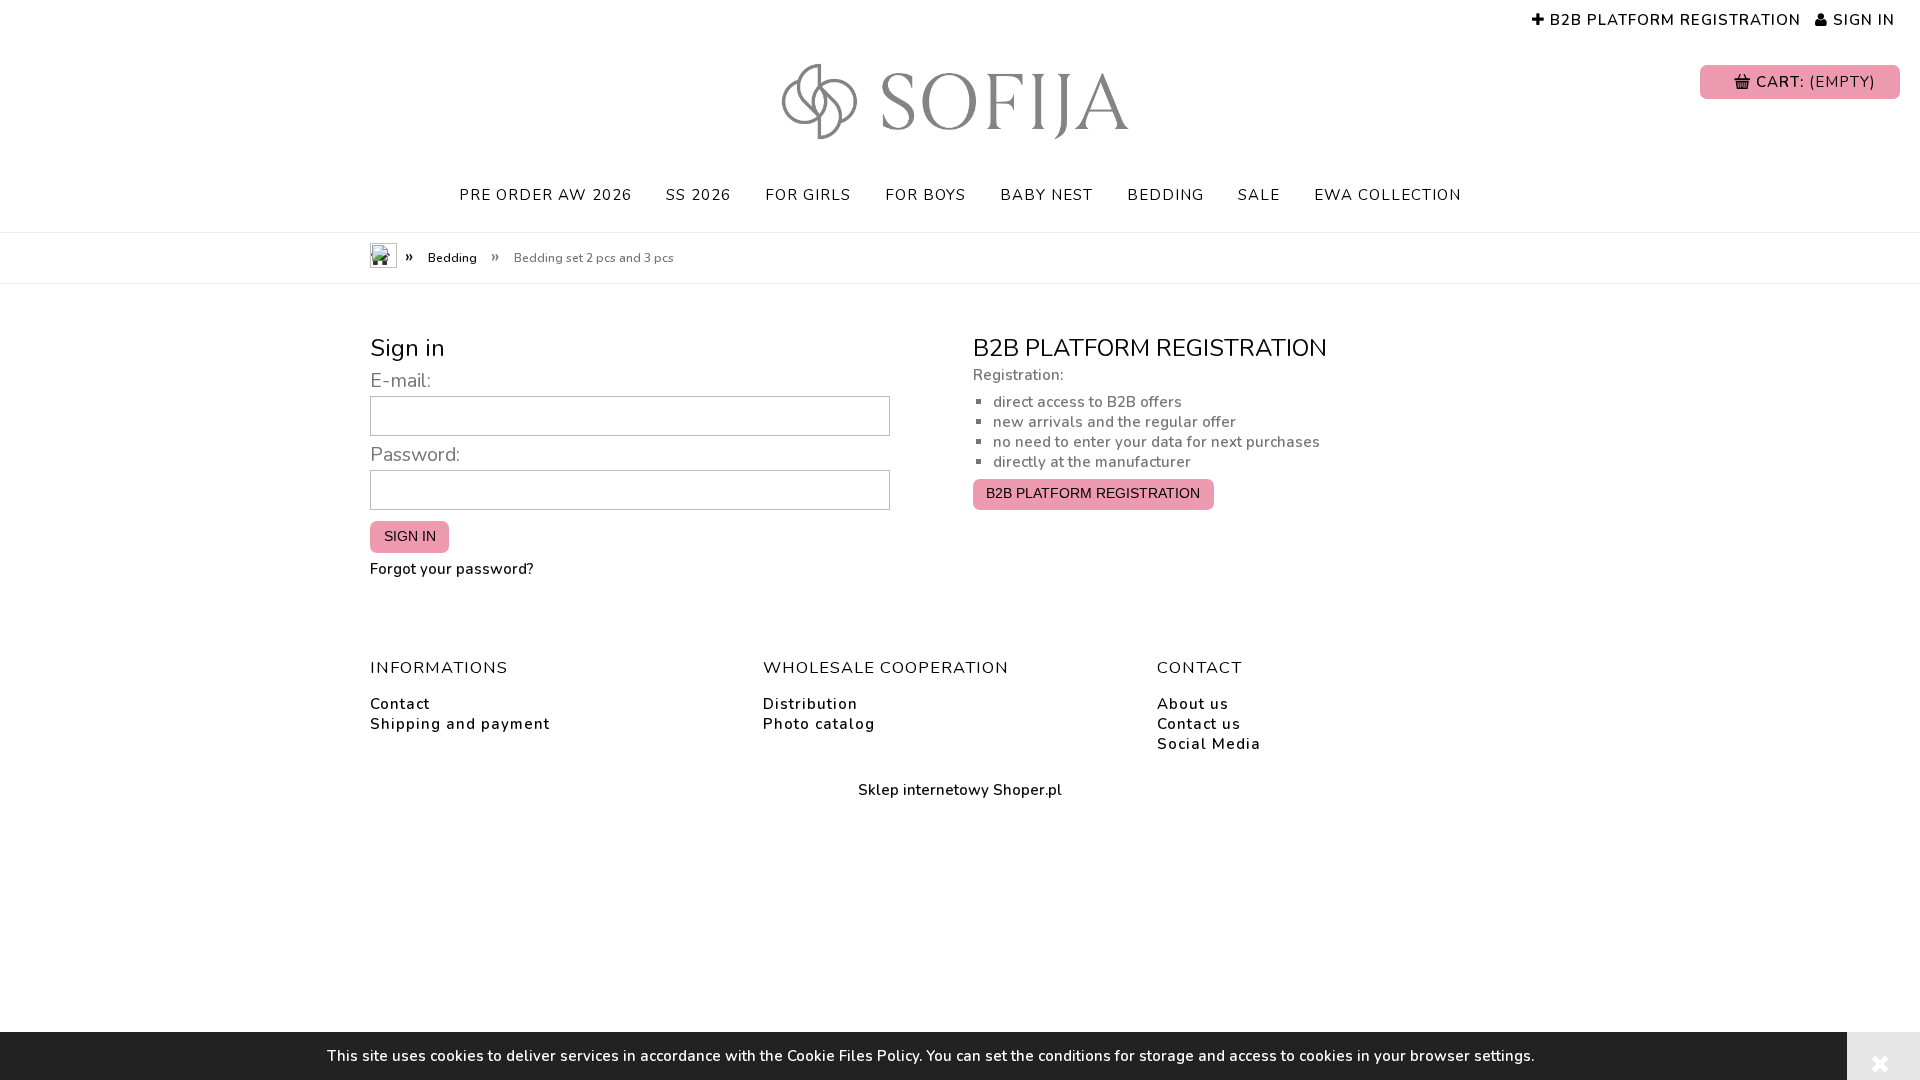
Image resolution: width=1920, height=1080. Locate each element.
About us (1193, 704)
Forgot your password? (452, 569)
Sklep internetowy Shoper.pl (960, 790)
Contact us (1199, 724)
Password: (415, 454)
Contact (400, 704)
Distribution (810, 704)
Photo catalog (819, 724)
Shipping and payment (460, 724)
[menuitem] (545, 195)
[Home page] (960, 101)
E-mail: (400, 380)
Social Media (1209, 744)
